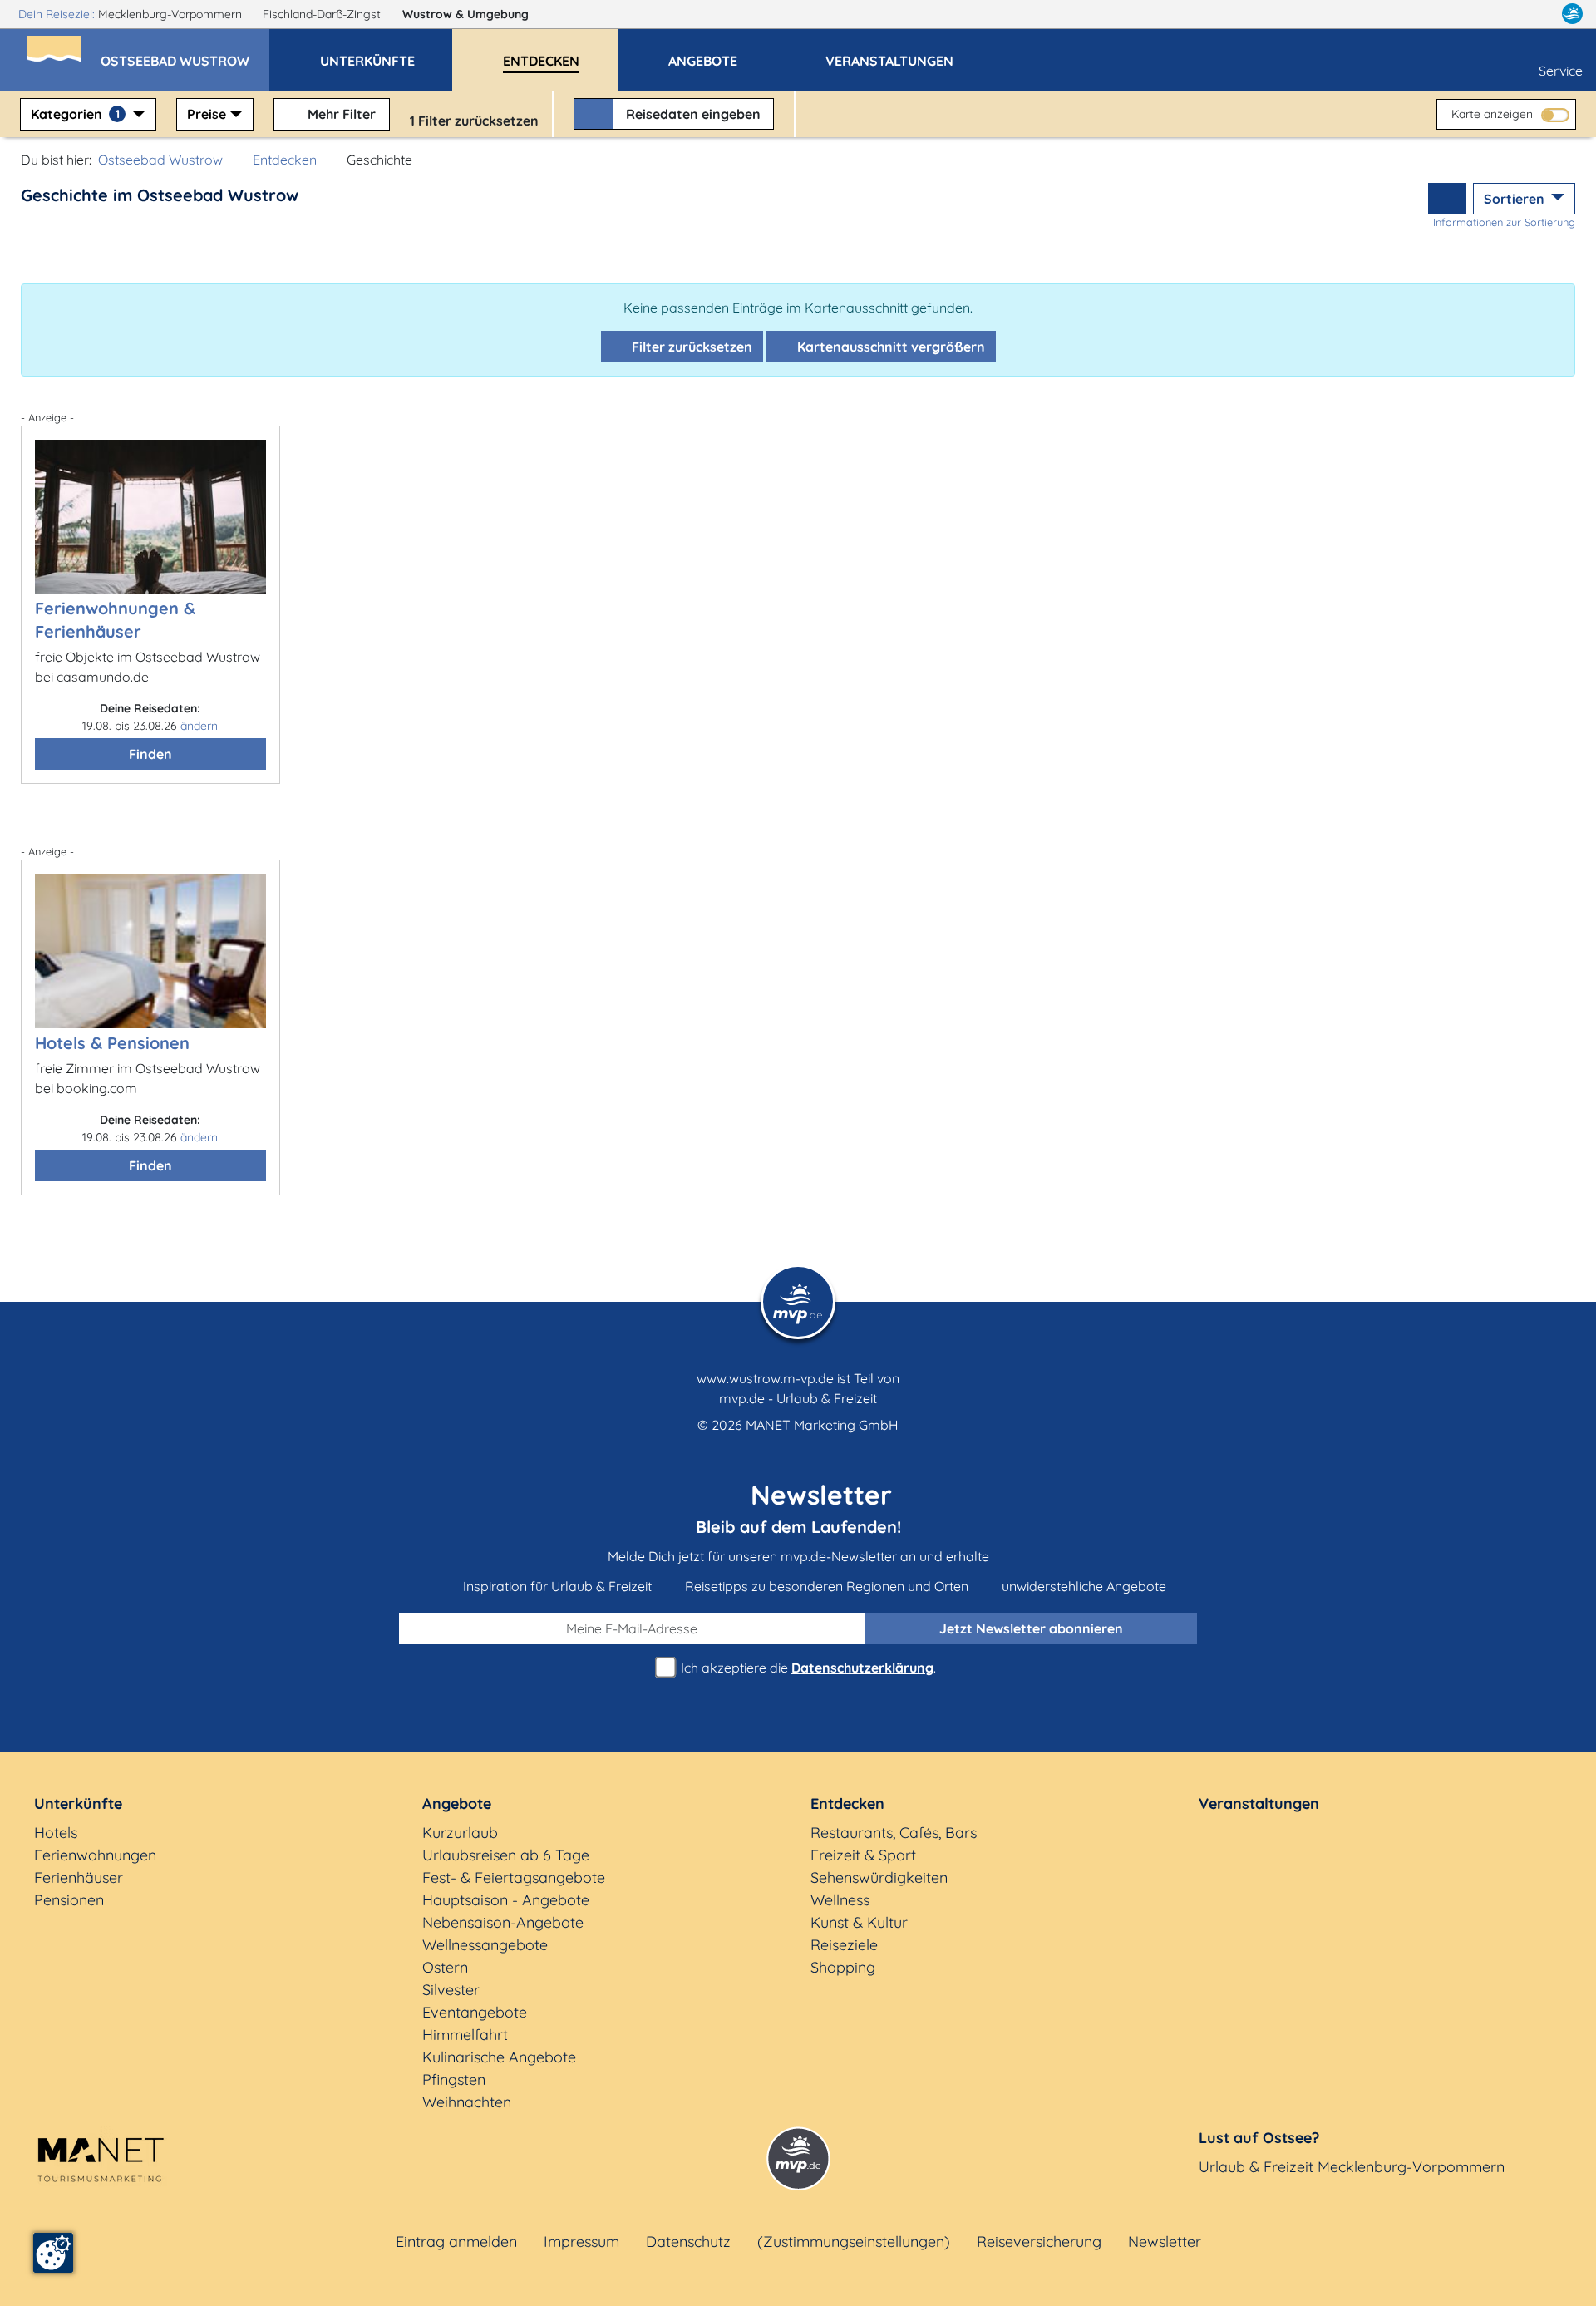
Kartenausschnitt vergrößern (889, 347)
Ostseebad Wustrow (160, 160)
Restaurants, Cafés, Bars (894, 1833)
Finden (150, 754)
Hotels (56, 1833)
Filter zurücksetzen (690, 347)
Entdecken (285, 160)
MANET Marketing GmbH (822, 1425)
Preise (207, 114)
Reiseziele (844, 1945)
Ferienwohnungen (95, 1855)
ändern (199, 726)
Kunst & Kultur (859, 1922)
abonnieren (1031, 1628)
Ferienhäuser (79, 1877)
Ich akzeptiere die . (807, 1668)
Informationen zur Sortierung (1504, 222)
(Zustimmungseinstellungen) (854, 2242)
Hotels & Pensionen (112, 1043)
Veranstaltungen (1259, 1803)
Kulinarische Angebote (499, 2057)
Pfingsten (454, 2079)
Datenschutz (688, 2242)
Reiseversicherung (1039, 2242)
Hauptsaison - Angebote (506, 1900)
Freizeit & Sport (863, 1855)
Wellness (840, 1900)
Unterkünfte (78, 1803)
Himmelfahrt (465, 2035)
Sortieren (1516, 199)
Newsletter (1165, 2242)
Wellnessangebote (485, 1945)
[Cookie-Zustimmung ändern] (53, 2253)
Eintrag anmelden (456, 2242)
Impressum (581, 2242)
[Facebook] (1500, 14)
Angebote (457, 1803)
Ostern (445, 1967)
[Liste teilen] (1447, 199)
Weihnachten (467, 2102)
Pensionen (69, 1900)
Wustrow (465, 14)
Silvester (451, 1990)
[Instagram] (1537, 14)
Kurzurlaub (460, 1833)
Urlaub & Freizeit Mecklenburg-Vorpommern (1352, 2167)
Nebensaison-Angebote (503, 1922)
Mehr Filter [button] (340, 114)
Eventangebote (475, 2012)
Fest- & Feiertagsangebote (514, 1877)
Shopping (843, 1967)
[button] (185, 53)
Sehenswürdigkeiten (879, 1877)
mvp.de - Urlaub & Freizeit (798, 1398)
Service (1561, 71)
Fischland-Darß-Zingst (323, 14)
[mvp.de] (1572, 14)
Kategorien (75, 114)
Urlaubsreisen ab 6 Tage (506, 1855)
